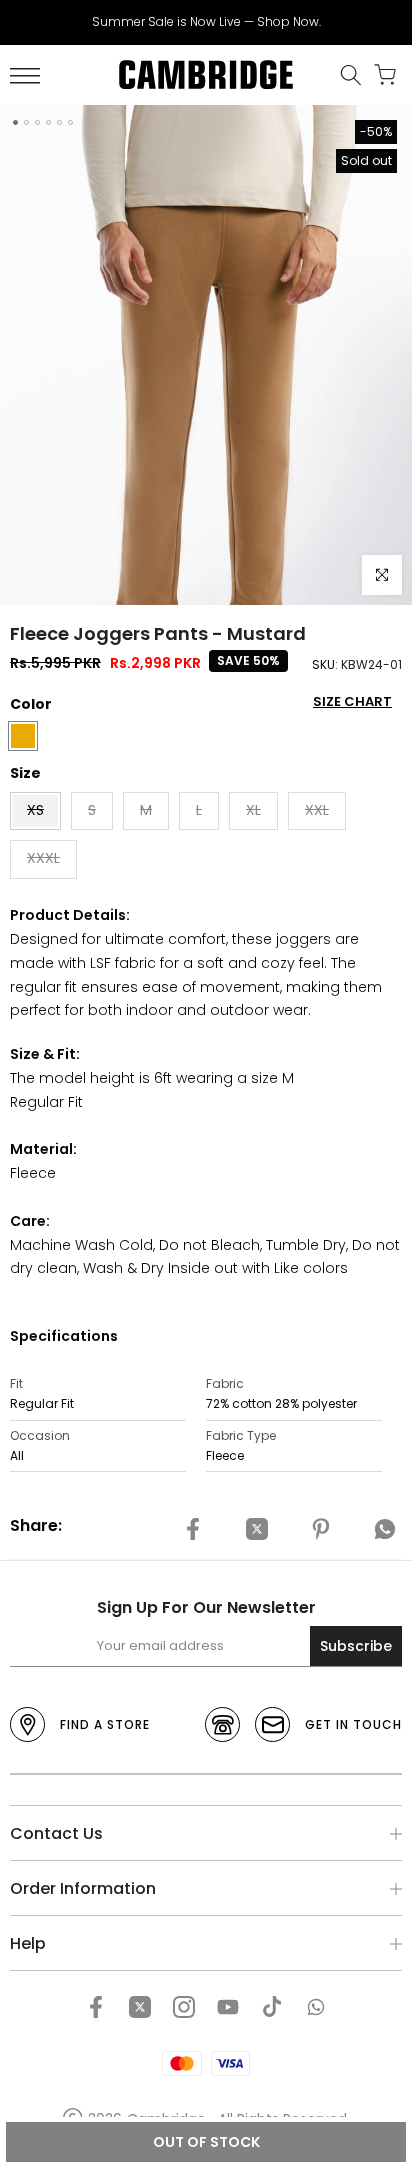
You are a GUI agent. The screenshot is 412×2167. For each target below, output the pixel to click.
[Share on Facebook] (193, 1529)
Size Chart (352, 701)
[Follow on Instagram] (184, 2007)
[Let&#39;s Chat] (316, 2007)
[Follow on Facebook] (96, 2007)
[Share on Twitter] (257, 1529)
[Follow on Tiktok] (272, 2007)
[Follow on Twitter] (140, 2007)
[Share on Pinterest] (321, 1529)
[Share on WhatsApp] (385, 1529)
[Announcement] (206, 22)
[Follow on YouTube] (228, 2007)
